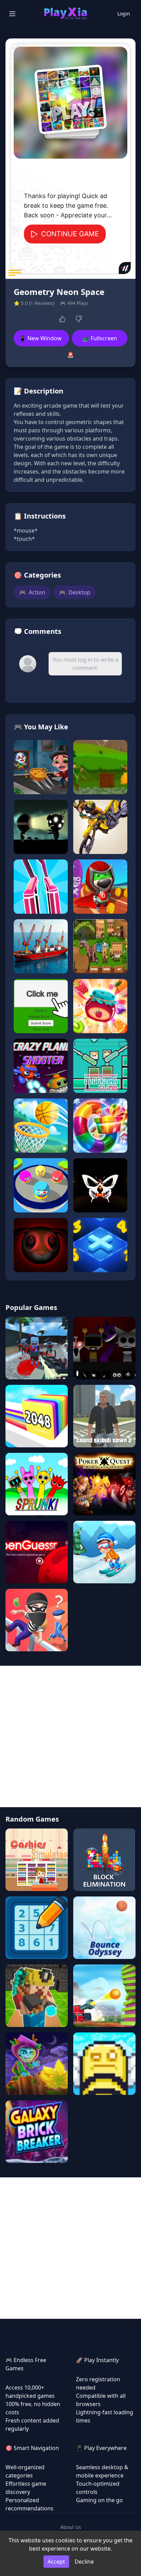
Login (124, 14)
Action (32, 592)
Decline (84, 2562)
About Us (71, 2527)
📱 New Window (40, 338)
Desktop (75, 592)
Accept (56, 2562)
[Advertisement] (70, 1736)
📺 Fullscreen (100, 338)
